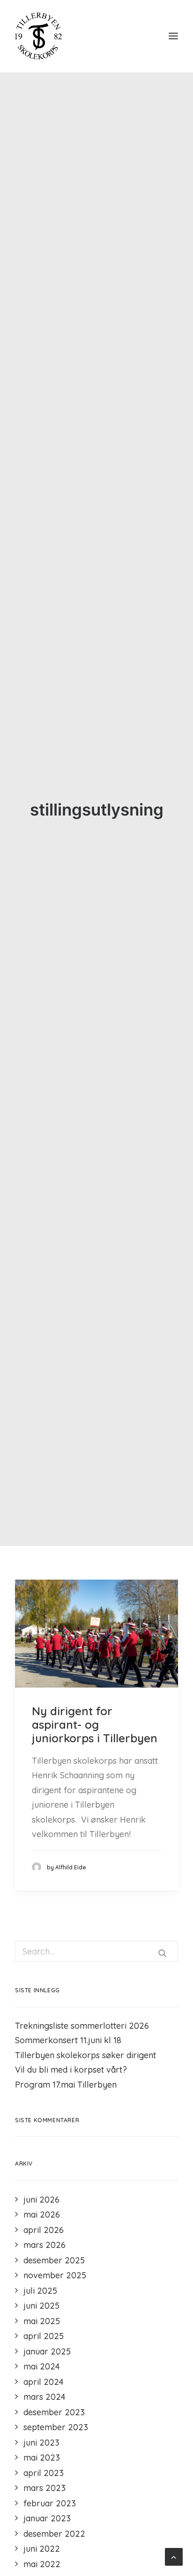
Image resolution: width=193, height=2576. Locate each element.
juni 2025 (41, 2306)
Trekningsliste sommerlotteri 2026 (82, 2026)
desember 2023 (54, 2412)
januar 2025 (47, 2351)
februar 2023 (50, 2503)
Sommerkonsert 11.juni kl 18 (68, 2040)
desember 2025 (54, 2260)
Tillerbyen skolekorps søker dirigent (85, 2055)
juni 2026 (41, 2200)
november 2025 (55, 2275)
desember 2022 (54, 2534)
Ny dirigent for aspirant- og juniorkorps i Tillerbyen (95, 1724)
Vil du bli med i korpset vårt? (71, 2070)
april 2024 (44, 2382)
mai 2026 (42, 2215)
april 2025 (44, 2336)
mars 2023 (45, 2488)
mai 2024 (42, 2366)
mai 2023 (42, 2458)
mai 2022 (42, 2564)
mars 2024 (45, 2397)
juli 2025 (40, 2291)
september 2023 (56, 2427)
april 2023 (44, 2473)
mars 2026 (45, 2245)
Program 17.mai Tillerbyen (66, 2085)
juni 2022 (42, 2549)
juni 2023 (41, 2443)
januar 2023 (47, 2518)
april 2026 (44, 2230)
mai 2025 (42, 2321)
